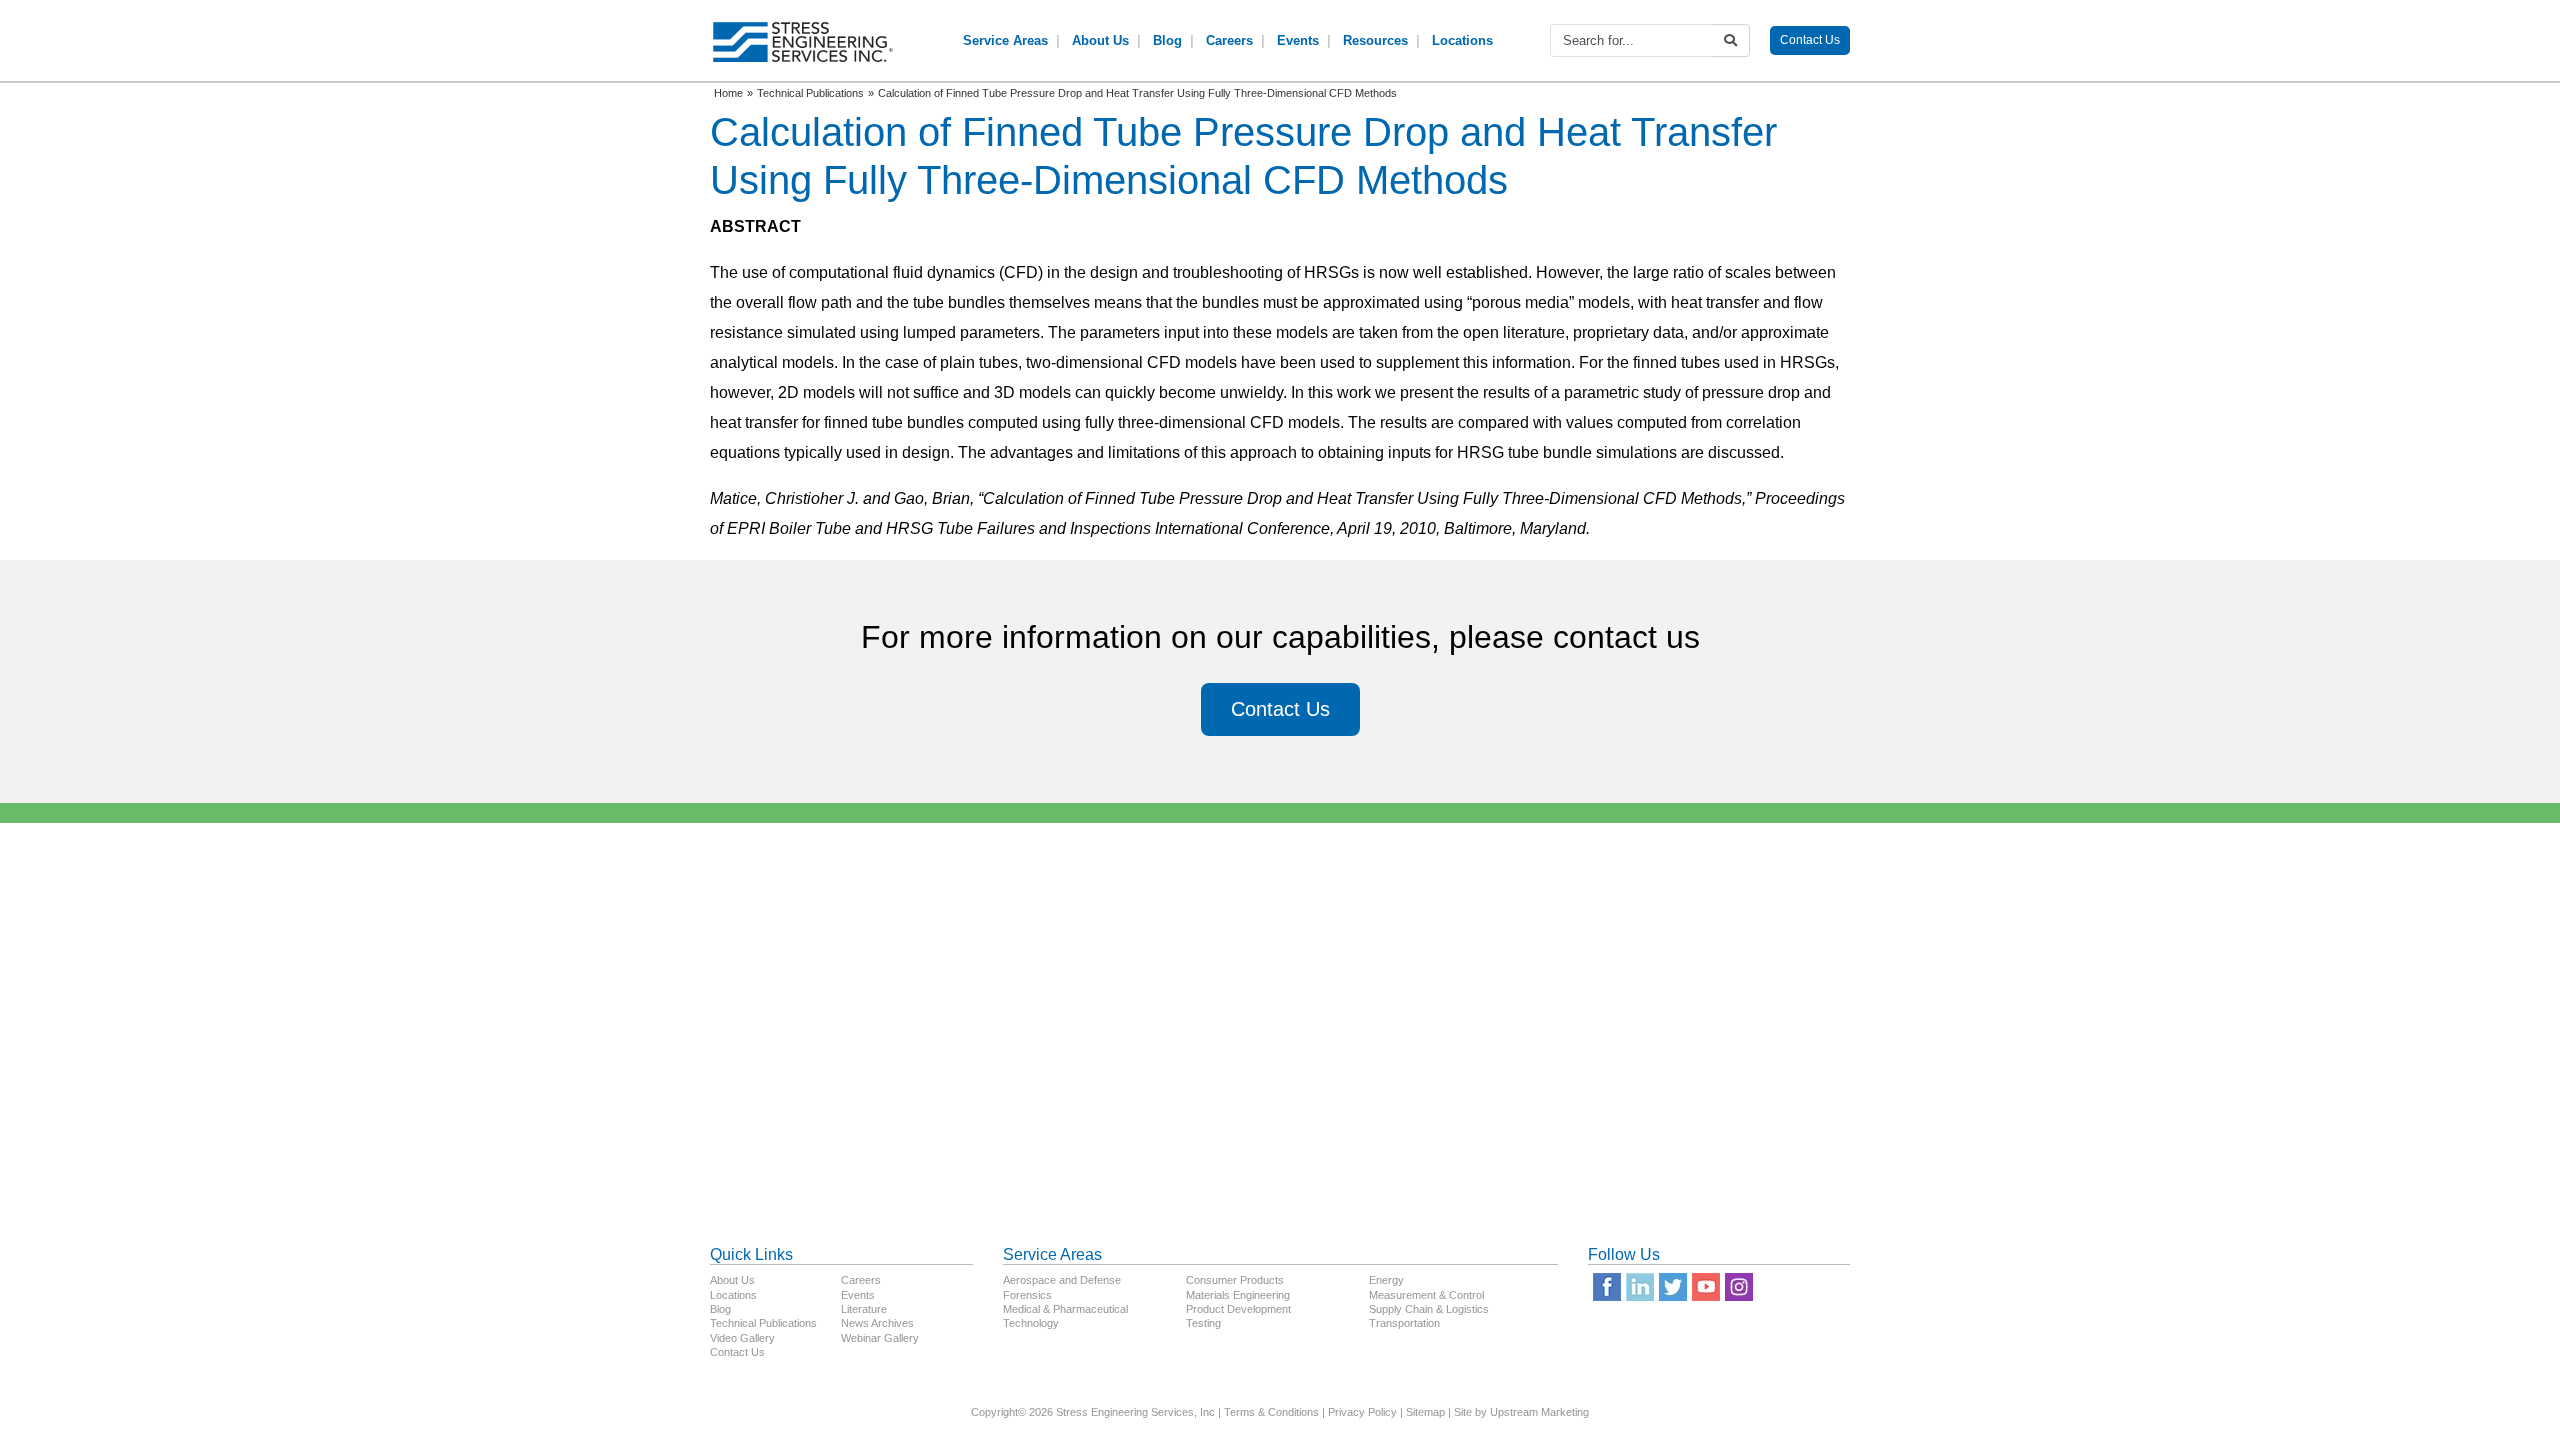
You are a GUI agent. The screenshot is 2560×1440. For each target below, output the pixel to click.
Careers (1229, 40)
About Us (1100, 40)
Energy (1386, 1280)
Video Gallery (742, 1338)
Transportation (1404, 1323)
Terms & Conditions (1271, 1412)
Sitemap (1425, 1412)
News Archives (877, 1323)
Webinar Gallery (880, 1338)
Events (1298, 40)
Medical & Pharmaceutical (1065, 1309)
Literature (864, 1309)
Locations (1462, 40)
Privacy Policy (1362, 1412)
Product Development (1238, 1309)
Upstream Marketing (1539, 1412)
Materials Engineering (1238, 1295)
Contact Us (1810, 40)
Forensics (1027, 1295)
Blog (1167, 40)
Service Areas (1005, 40)
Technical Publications (763, 1323)
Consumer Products (1235, 1280)
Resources (1375, 40)
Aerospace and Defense (1062, 1280)
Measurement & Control (1426, 1295)
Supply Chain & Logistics (1429, 1309)
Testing (1203, 1323)
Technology (1031, 1323)
